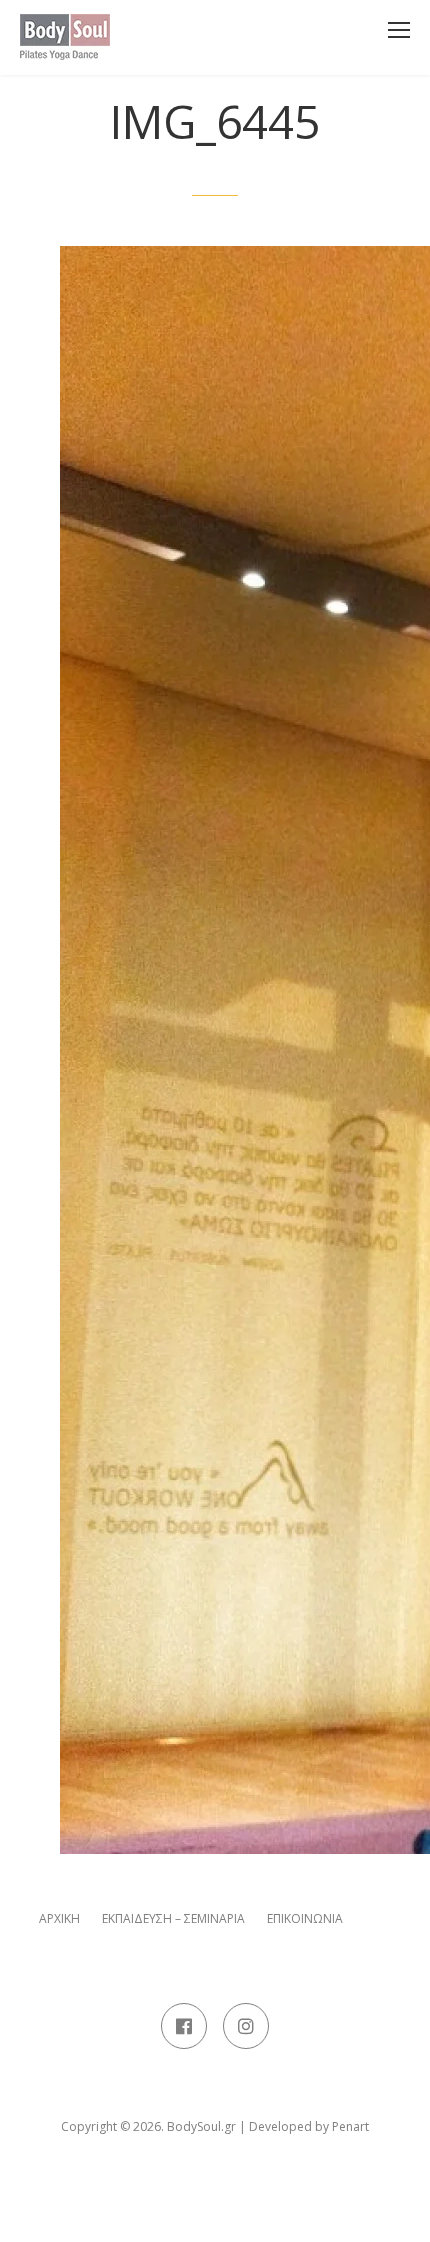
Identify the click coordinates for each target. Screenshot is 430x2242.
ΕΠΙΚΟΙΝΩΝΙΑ (305, 1919)
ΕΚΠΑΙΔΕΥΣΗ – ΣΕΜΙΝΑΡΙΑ (173, 1919)
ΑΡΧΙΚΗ (59, 1919)
